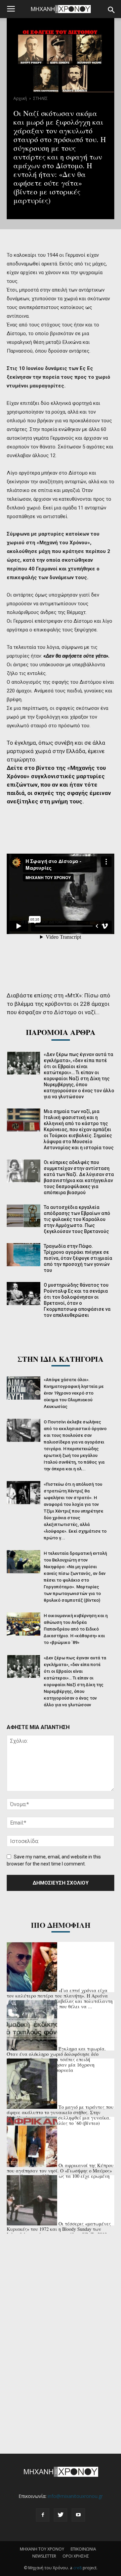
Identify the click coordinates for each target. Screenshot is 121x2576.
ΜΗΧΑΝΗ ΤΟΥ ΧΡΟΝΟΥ (42, 2549)
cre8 (77, 2568)
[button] (112, 10)
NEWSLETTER (44, 2556)
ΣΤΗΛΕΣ (41, 98)
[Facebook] (43, 2515)
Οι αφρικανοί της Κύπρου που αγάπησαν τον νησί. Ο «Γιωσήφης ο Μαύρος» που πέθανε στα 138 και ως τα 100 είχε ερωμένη (60, 2171)
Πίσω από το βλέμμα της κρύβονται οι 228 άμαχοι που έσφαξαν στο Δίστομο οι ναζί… (58, 1004)
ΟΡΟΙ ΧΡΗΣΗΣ (76, 2556)
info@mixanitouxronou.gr (75, 2496)
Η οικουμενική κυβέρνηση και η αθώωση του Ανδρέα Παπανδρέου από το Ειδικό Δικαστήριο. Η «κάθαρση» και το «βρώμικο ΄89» (76, 1629)
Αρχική (20, 98)
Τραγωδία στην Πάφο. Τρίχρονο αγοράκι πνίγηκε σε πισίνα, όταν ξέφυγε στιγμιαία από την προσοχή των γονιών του (78, 1258)
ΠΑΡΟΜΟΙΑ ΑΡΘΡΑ (61, 1032)
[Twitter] (61, 2515)
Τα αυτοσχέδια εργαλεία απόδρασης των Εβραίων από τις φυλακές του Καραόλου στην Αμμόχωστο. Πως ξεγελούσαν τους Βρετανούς (77, 1219)
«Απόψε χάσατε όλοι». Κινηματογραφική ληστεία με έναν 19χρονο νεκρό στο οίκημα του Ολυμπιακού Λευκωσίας (74, 1393)
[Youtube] (78, 2515)
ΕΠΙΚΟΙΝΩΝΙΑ (83, 2549)
